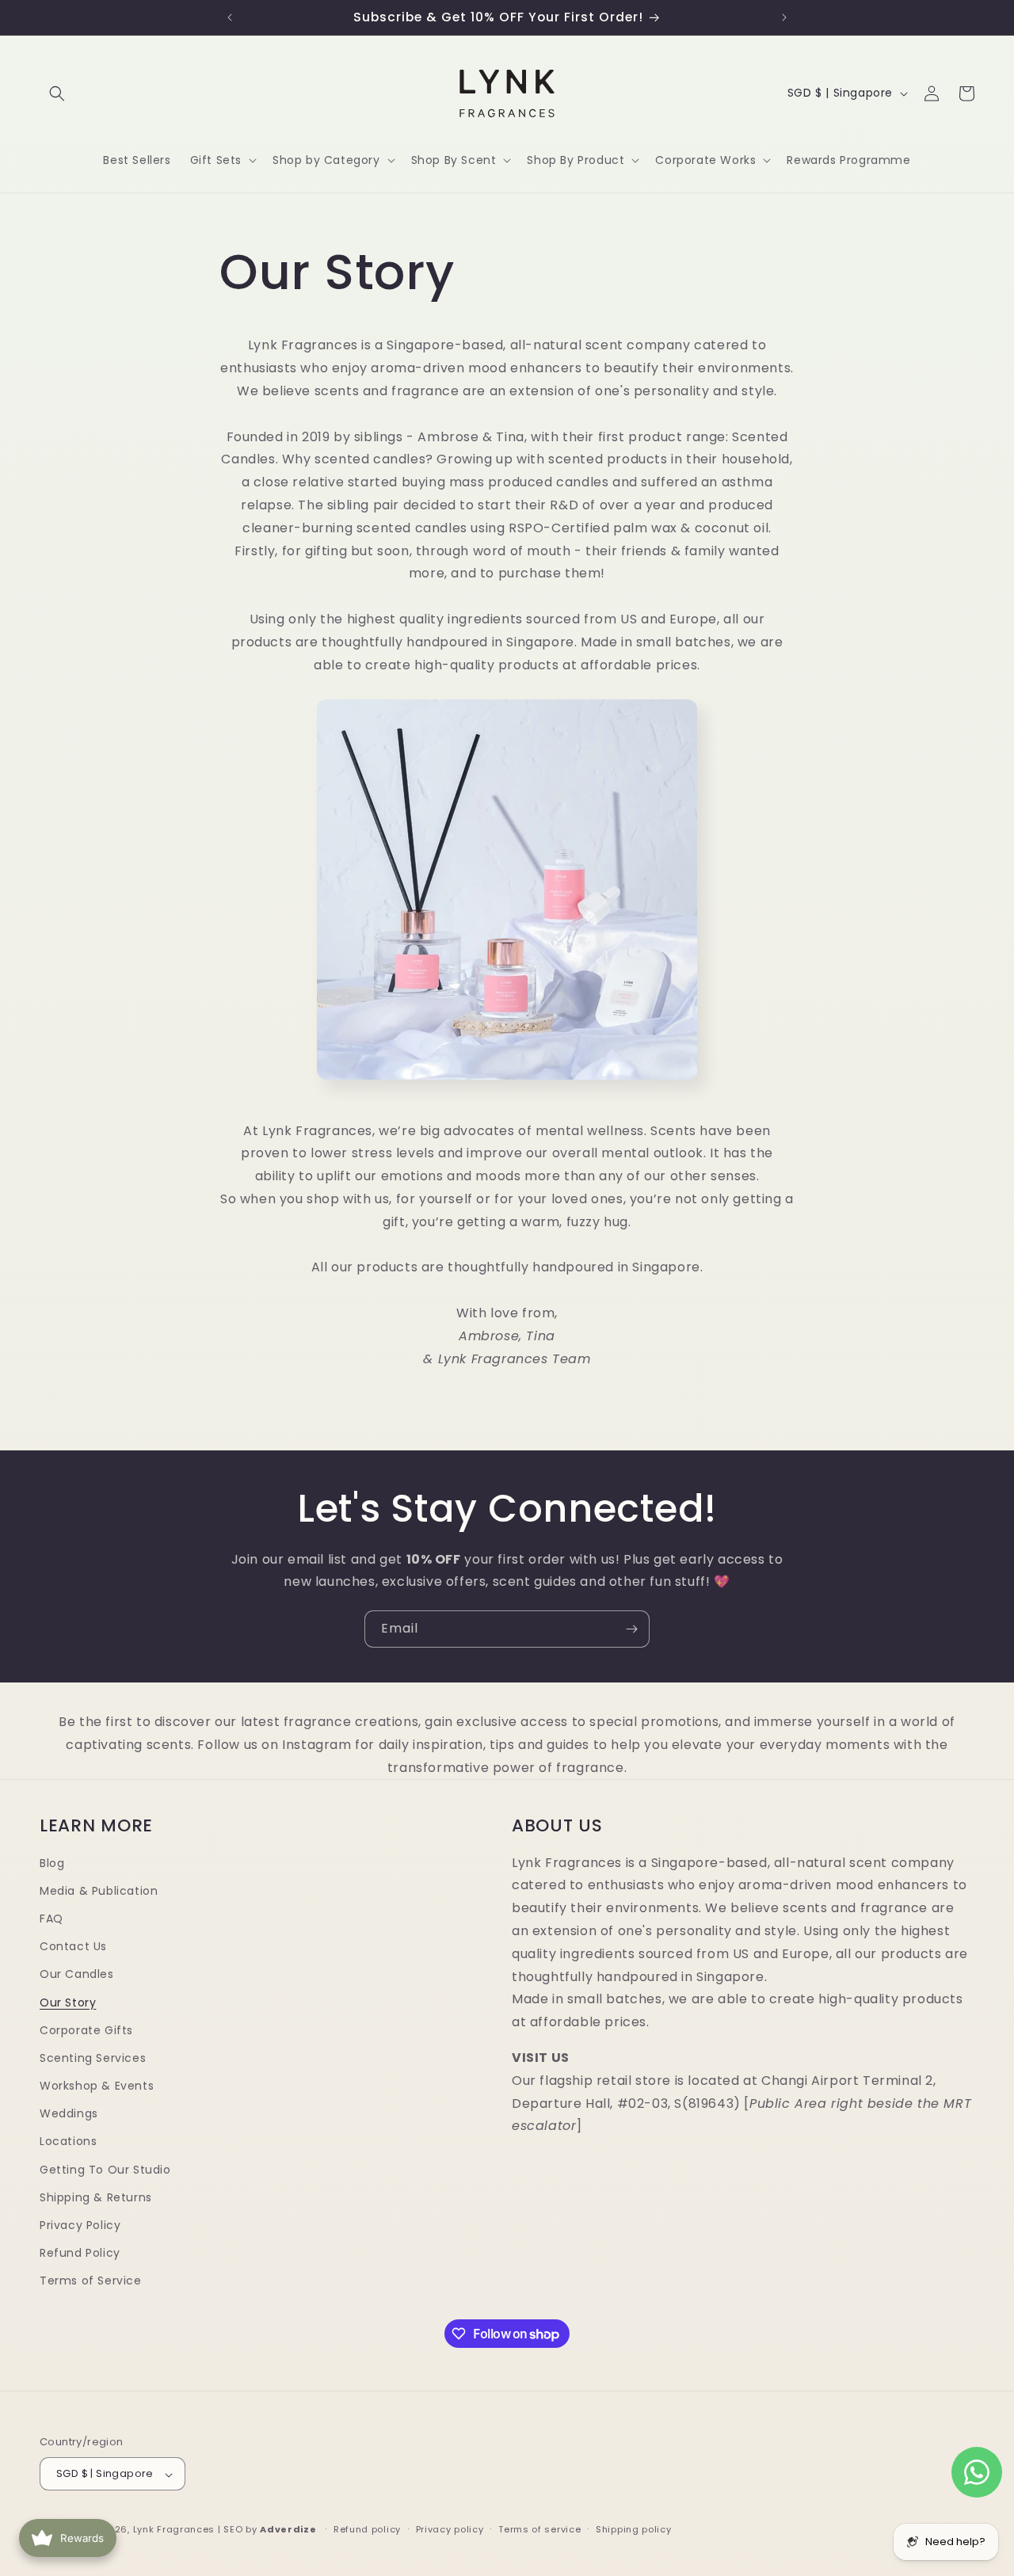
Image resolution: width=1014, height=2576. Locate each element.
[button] (57, 93)
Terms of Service (91, 2281)
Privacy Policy (80, 2226)
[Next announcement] (784, 17)
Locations (68, 2142)
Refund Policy (80, 2254)
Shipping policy (634, 2530)
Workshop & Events (97, 2086)
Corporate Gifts (86, 2030)
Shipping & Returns (96, 2197)
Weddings (69, 2114)
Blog (52, 1863)
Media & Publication (99, 1891)
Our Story (68, 2002)
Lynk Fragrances (174, 2530)
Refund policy (367, 2530)
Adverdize (289, 2530)
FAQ (51, 1919)
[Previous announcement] (230, 17)
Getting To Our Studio (105, 2170)
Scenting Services (93, 2059)
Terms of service (539, 2530)
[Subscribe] (631, 1629)
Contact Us (73, 1947)
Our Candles (77, 1975)
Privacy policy (450, 2530)
